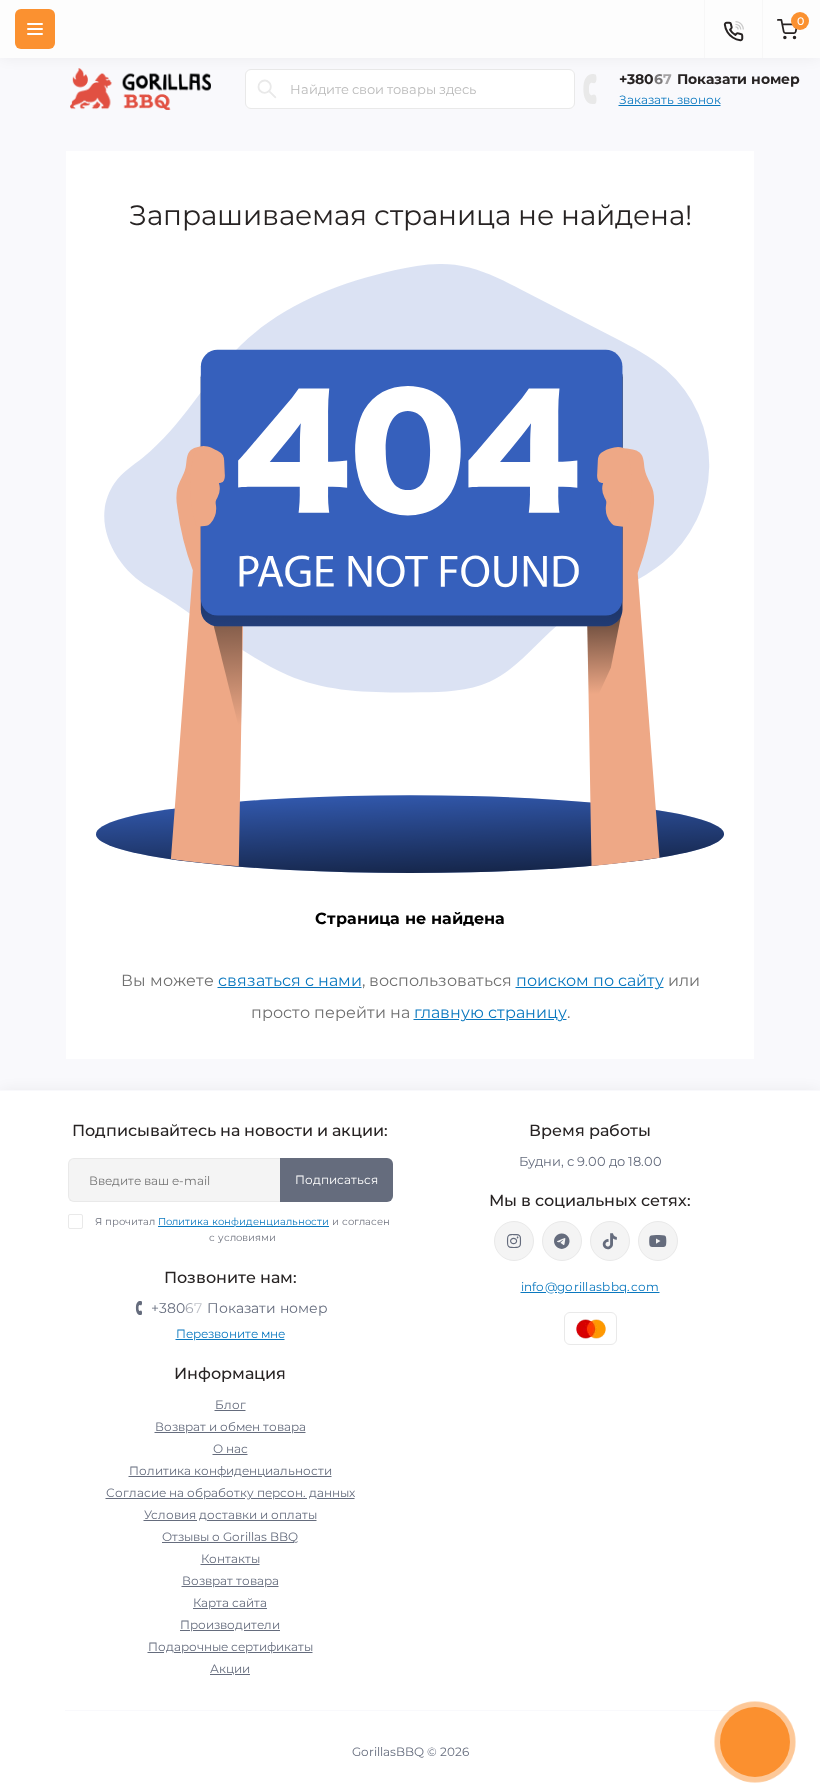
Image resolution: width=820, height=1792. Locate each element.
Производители (230, 1624)
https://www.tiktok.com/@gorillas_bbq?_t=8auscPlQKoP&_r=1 (610, 1241)
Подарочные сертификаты (230, 1646)
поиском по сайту (590, 980)
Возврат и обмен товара (230, 1426)
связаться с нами (290, 980)
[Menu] (35, 29)
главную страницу (490, 1012)
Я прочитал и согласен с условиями (242, 1229)
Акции (230, 1668)
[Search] (267, 89)
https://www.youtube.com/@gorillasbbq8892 (658, 1241)
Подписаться (336, 1179)
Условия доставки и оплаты (230, 1514)
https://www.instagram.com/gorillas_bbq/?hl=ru (514, 1241)
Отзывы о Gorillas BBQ (230, 1536)
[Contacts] (733, 29)
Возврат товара (230, 1580)
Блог (230, 1404)
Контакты (230, 1558)
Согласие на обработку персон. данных (230, 1492)
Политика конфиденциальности (243, 1221)
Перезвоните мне (230, 1333)
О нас (230, 1448)
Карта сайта (230, 1602)
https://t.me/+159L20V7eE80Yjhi (562, 1241)
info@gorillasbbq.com (590, 1286)
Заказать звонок (670, 99)
